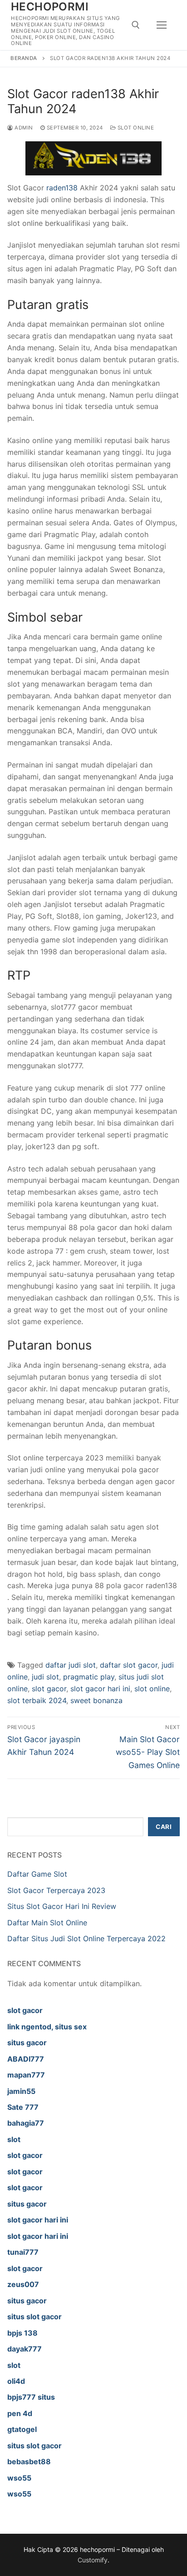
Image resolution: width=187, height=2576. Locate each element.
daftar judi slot (71, 1665)
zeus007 (23, 2284)
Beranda (24, 58)
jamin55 (21, 2091)
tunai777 (23, 2252)
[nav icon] (162, 25)
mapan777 (26, 2075)
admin (23, 128)
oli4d (16, 2381)
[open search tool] (136, 25)
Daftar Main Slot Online (47, 1923)
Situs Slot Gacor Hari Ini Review (62, 1906)
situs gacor (27, 2043)
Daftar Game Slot (37, 1874)
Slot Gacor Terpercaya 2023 (56, 1890)
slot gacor (49, 1689)
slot (14, 2139)
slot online (152, 1689)
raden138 (62, 188)
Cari (164, 1827)
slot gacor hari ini (100, 1689)
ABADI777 (26, 2059)
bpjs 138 (22, 2333)
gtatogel (22, 2429)
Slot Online (135, 128)
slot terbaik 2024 (37, 1700)
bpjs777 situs (31, 2397)
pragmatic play (89, 1677)
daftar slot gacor (129, 1665)
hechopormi (50, 7)
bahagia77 (26, 2123)
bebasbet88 (29, 2461)
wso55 (19, 2478)
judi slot (45, 1677)
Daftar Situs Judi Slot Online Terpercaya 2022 (86, 1938)
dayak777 (25, 2349)
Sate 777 (23, 2107)
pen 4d (20, 2413)
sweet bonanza (96, 1700)
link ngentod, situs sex (47, 2027)
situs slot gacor (34, 2317)
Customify (93, 2560)
